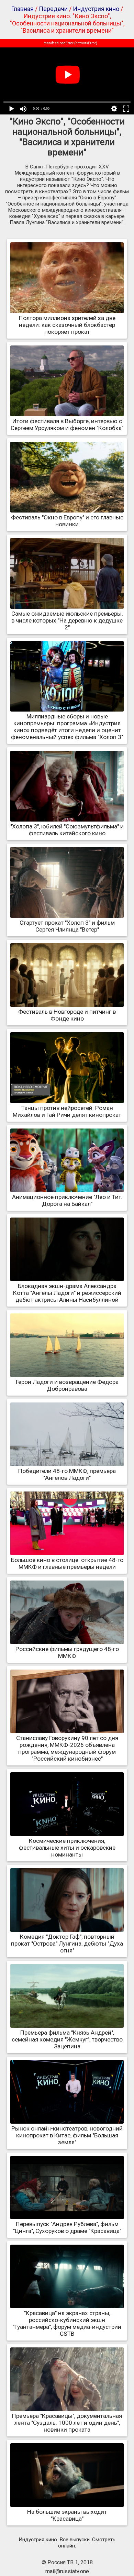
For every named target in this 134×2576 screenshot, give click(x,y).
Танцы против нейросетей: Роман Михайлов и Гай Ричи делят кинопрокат (67, 1111)
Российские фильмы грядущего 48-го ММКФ (67, 1652)
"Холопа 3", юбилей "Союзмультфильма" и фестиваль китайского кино (67, 830)
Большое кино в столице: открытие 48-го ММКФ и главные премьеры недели (67, 1563)
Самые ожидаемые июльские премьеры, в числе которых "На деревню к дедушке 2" (67, 620)
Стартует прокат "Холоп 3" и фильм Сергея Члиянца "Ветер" (67, 926)
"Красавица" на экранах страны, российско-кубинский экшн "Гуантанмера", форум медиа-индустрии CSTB (67, 2323)
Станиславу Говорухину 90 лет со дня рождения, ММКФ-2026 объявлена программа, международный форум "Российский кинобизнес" (67, 1748)
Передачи (53, 9)
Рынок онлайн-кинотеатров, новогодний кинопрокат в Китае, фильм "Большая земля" (67, 2135)
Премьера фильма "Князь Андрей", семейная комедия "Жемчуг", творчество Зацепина (67, 2039)
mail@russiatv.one (67, 2571)
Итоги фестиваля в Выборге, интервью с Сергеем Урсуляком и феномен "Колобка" (67, 425)
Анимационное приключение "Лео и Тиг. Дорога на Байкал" (67, 1200)
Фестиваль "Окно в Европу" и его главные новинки (67, 521)
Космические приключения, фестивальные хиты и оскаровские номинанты (67, 1848)
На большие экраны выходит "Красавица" (67, 2515)
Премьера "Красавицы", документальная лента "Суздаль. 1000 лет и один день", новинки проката (67, 2423)
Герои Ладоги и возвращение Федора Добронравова (67, 1385)
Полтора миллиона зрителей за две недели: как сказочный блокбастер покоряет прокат (67, 325)
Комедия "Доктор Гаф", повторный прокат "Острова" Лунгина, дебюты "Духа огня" (67, 1944)
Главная (22, 9)
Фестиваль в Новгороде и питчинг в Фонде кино (67, 1015)
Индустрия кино (96, 9)
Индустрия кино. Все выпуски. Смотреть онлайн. (67, 2543)
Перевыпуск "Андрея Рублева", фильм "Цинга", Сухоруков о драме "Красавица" (67, 2227)
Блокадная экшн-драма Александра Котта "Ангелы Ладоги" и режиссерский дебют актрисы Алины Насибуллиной (67, 1293)
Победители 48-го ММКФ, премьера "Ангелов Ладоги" (67, 1474)
